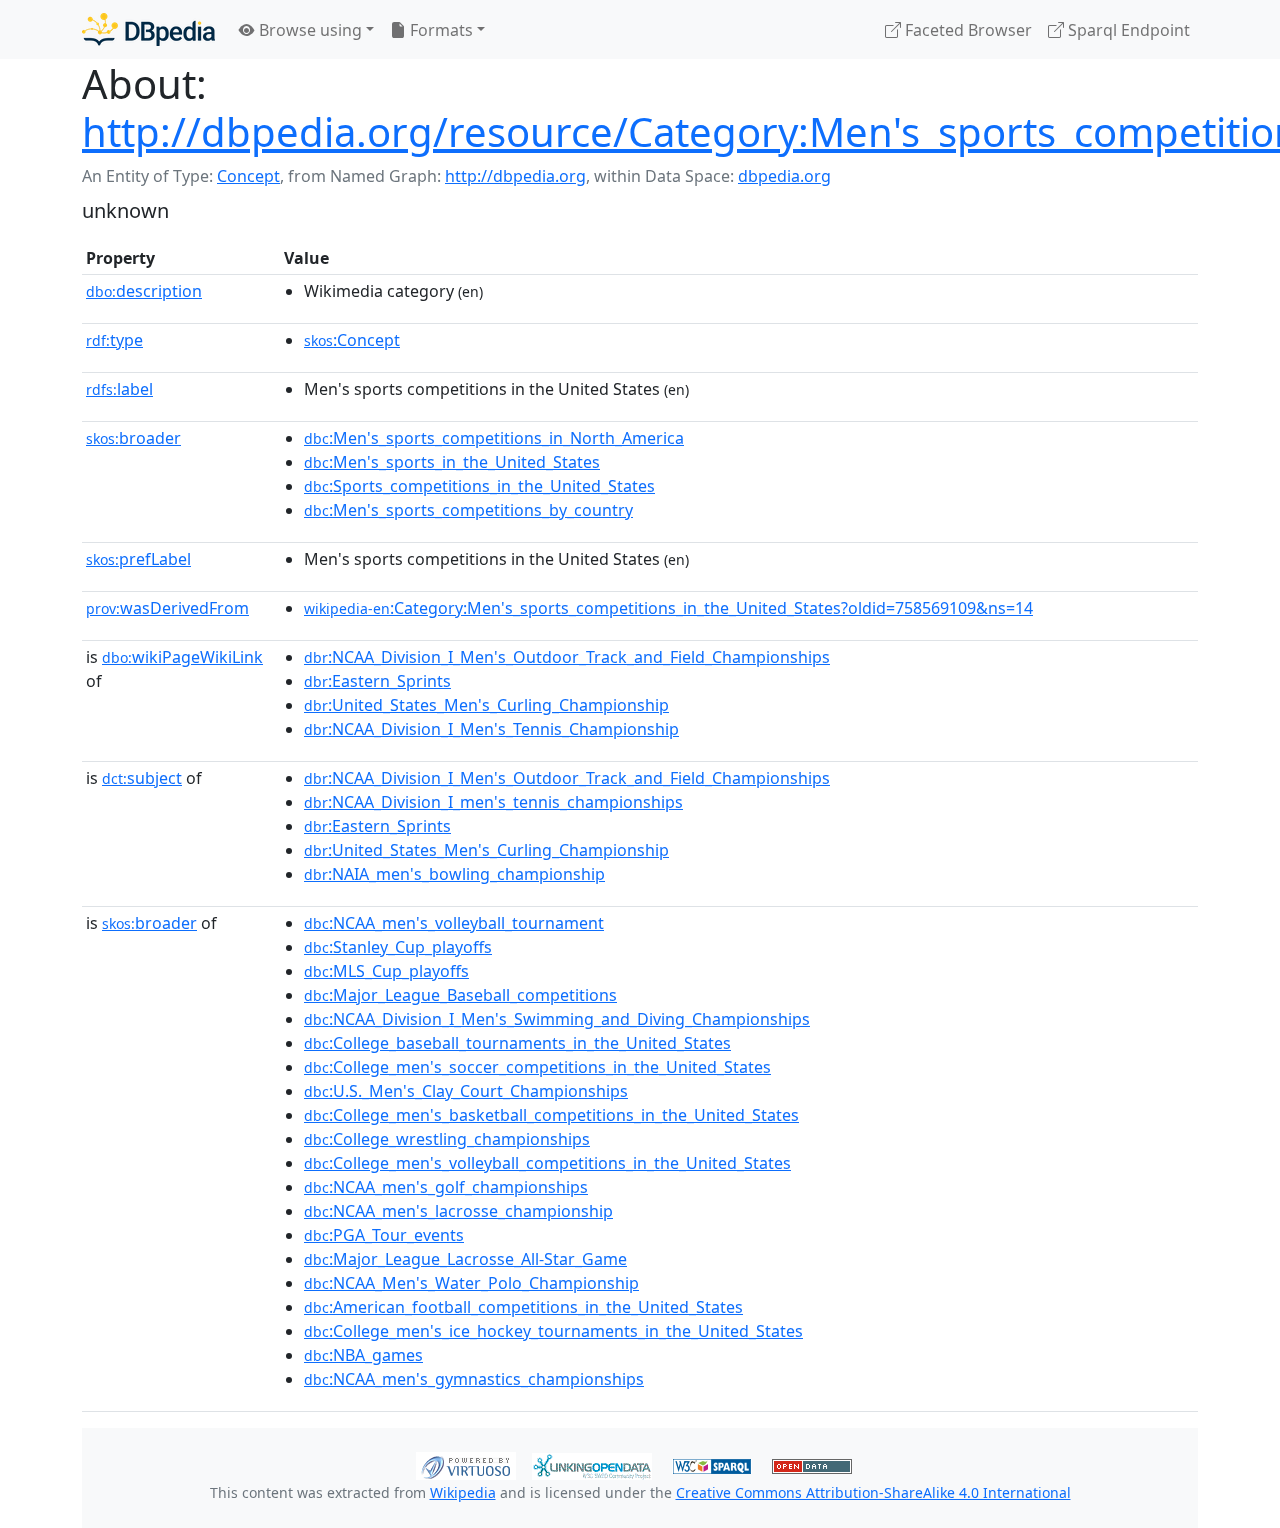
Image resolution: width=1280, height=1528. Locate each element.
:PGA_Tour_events (384, 1235)
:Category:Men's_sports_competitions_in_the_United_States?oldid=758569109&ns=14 (668, 608)
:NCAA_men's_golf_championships (446, 1187)
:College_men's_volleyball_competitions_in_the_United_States (547, 1163)
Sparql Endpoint (1127, 30)
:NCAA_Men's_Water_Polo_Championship (471, 1283)
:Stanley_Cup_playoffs (398, 947)
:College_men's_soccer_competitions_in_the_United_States (537, 1067)
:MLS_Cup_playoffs (386, 971)
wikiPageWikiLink (182, 657)
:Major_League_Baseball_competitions (460, 995)
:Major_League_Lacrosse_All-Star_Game (465, 1259)
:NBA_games (363, 1355)
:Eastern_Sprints (377, 681)
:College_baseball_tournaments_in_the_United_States (517, 1043)
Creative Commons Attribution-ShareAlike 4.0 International (873, 1492)
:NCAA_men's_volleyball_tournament (454, 923)
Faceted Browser (966, 30)
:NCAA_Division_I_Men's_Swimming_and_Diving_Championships (557, 1019)
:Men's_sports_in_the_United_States (452, 462)
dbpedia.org (784, 176)
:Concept (352, 340)
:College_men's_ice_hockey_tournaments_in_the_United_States (553, 1331)
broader (133, 438)
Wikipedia (463, 1492)
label (119, 389)
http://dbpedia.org (515, 176)
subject (142, 778)
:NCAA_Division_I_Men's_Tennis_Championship (491, 729)
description (144, 291)
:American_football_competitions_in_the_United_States (523, 1307)
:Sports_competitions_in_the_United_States (479, 486)
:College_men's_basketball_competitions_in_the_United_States (551, 1115)
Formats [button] (439, 30)
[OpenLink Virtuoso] (466, 1464)
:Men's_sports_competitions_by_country (468, 510)
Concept (248, 176)
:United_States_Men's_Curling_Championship (486, 705)
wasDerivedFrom (167, 608)
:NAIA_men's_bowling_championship (454, 874)
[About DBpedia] (148, 29)
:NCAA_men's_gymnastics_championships (474, 1379)
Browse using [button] (308, 30)
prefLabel (138, 559)
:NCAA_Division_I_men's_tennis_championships (493, 802)
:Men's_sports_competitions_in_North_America (494, 438)
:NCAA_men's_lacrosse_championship (458, 1211)
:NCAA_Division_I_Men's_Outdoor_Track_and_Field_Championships (567, 657)
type (114, 340)
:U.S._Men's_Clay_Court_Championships (466, 1091)
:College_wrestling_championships (447, 1139)
